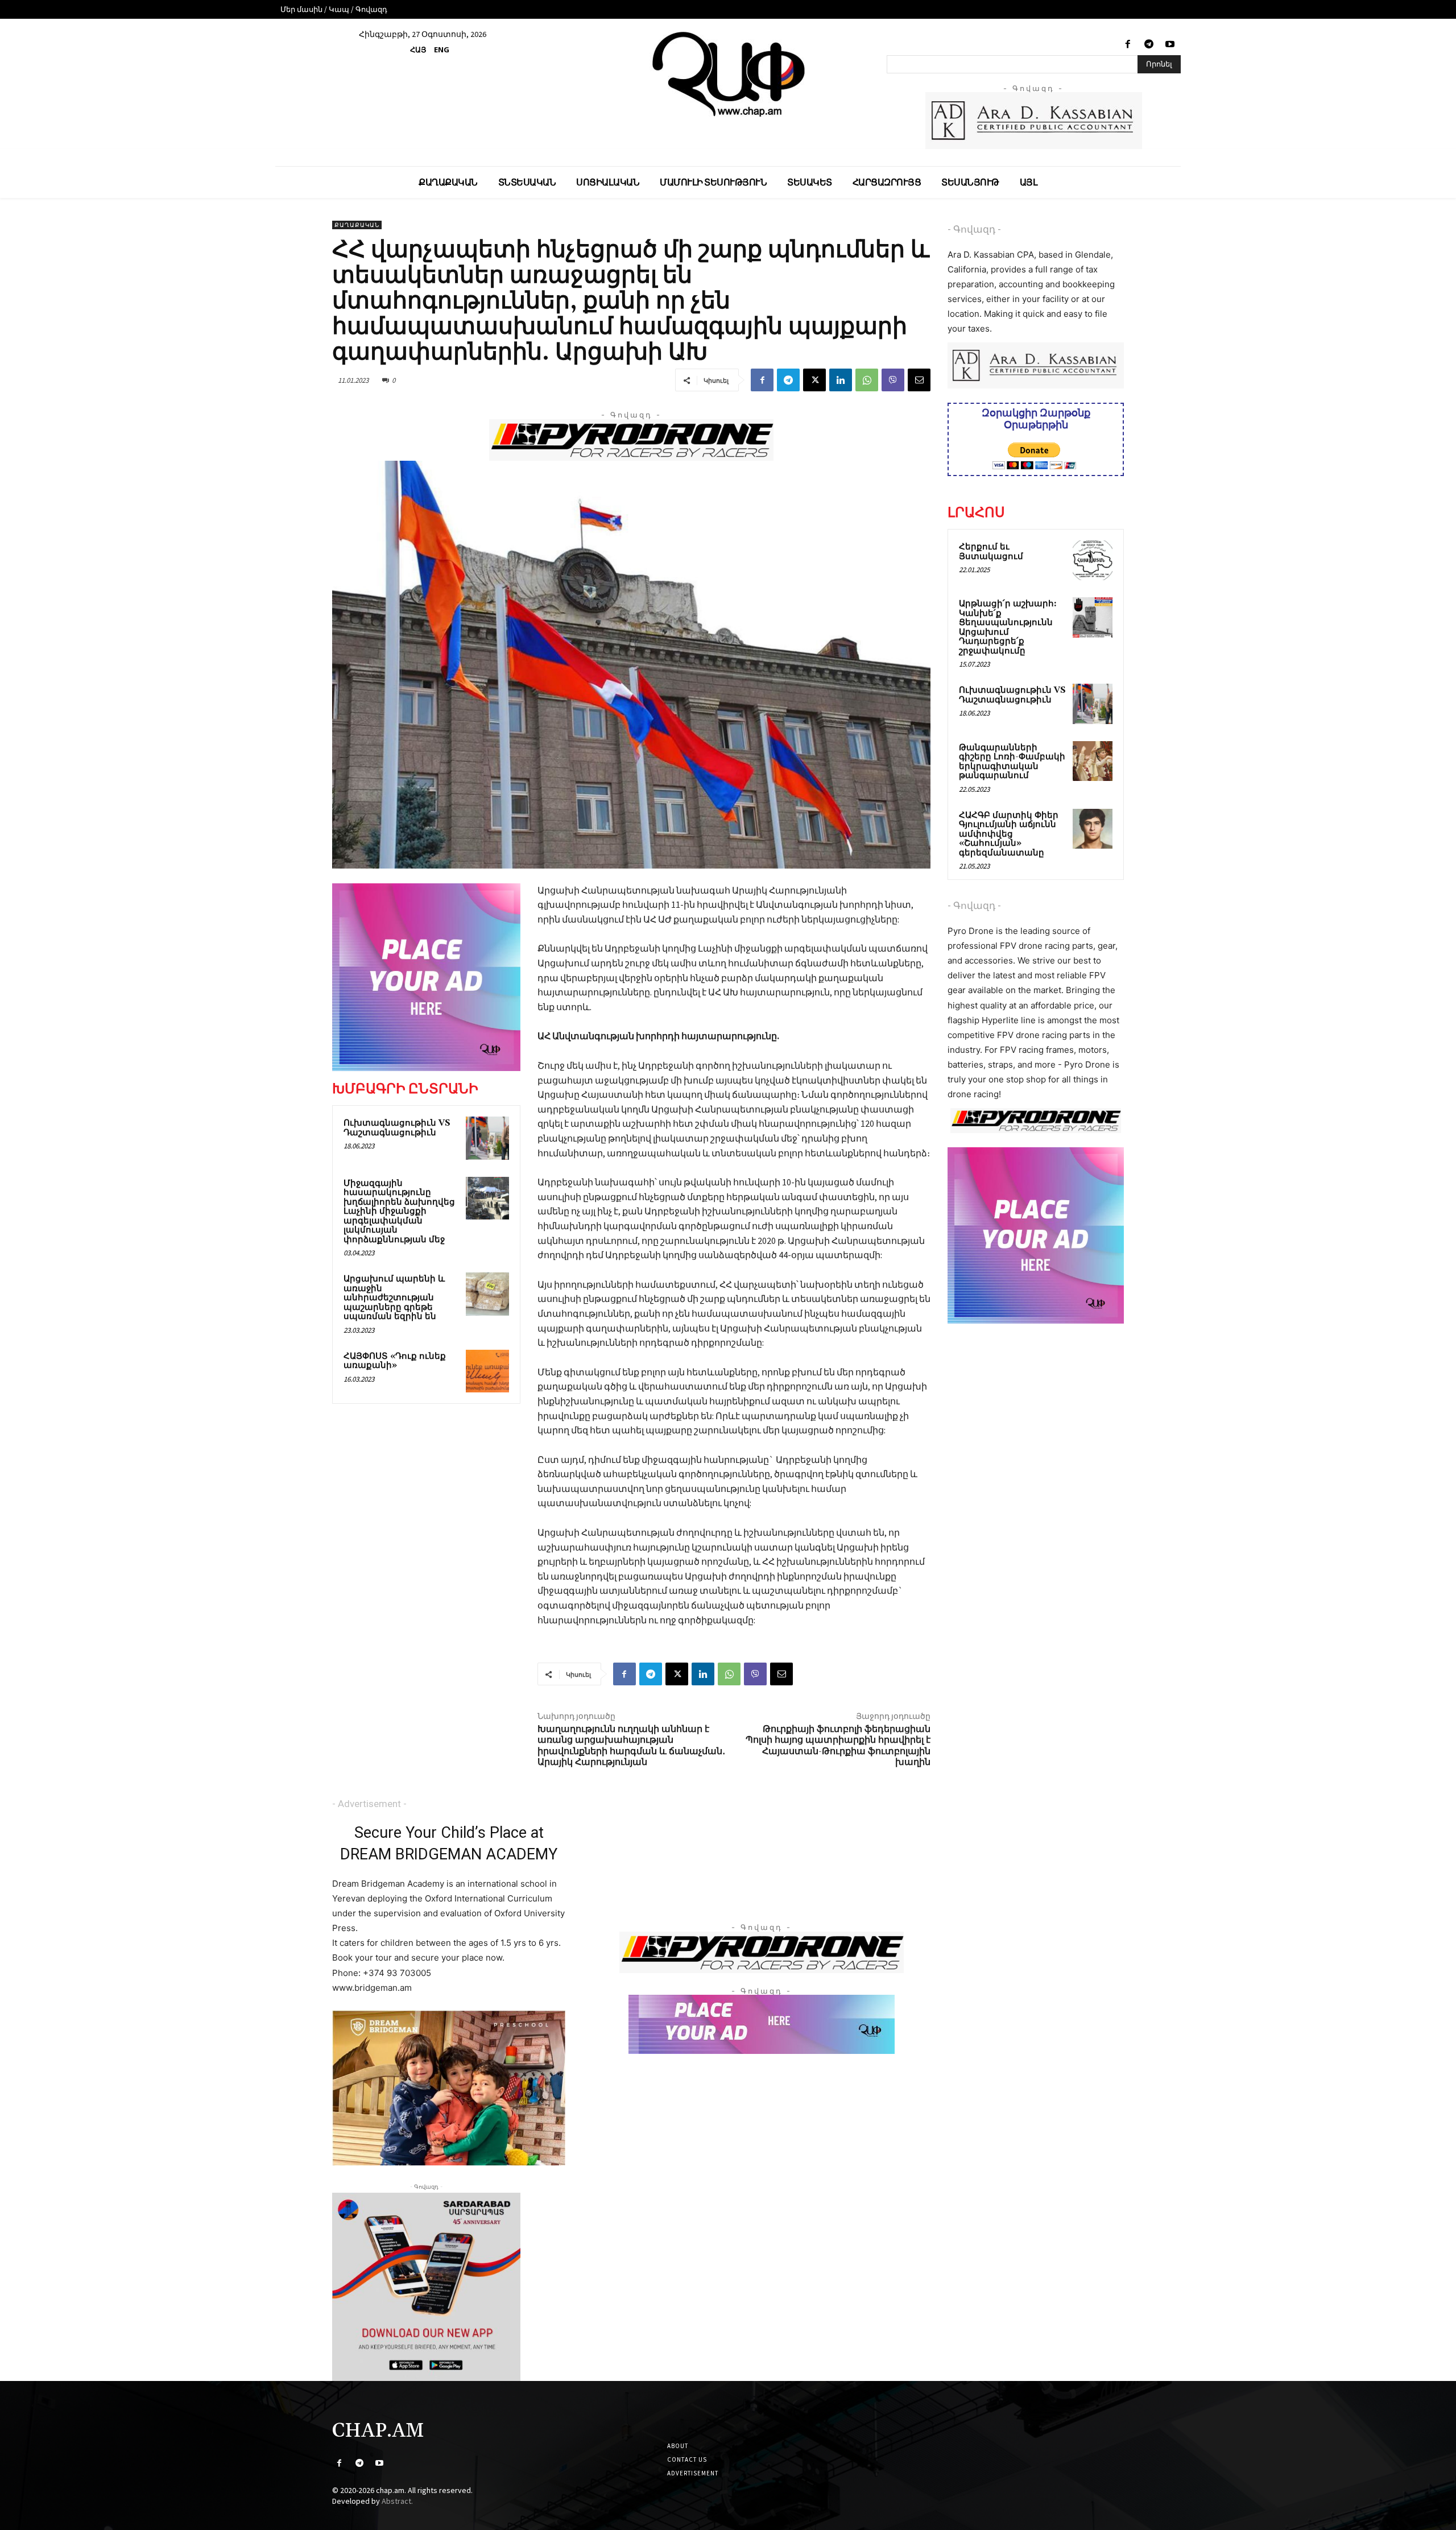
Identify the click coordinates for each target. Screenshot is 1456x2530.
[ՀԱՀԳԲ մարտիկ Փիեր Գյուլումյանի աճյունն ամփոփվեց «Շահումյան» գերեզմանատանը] (1093, 829)
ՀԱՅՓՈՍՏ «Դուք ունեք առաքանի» (395, 1361)
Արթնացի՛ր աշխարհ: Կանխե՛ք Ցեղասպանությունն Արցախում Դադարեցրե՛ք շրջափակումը (1008, 627)
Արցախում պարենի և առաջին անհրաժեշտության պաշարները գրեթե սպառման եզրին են (394, 1298)
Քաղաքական (357, 225)
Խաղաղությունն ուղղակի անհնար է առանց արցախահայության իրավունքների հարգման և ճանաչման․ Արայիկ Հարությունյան (631, 1746)
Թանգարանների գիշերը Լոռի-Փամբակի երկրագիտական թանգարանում (1012, 762)
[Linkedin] (841, 380)
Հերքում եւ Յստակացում (991, 552)
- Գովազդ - (974, 229)
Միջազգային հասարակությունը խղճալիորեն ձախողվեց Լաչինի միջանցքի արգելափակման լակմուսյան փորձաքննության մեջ (399, 1212)
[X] (814, 380)
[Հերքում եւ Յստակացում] (1093, 560)
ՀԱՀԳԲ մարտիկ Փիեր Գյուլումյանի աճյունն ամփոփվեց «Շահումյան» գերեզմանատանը (1009, 834)
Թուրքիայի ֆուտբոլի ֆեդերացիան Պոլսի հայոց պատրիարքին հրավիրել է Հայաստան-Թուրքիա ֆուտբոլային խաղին (838, 1746)
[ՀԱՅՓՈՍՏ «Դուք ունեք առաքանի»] (487, 1371)
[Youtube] (1170, 45)
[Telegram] (1149, 45)
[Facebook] (1128, 45)
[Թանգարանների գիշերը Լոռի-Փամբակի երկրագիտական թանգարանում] (1093, 761)
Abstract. (397, 2501)
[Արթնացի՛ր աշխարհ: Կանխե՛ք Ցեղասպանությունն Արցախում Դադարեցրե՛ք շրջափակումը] (1093, 617)
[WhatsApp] (867, 380)
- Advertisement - (369, 1804)
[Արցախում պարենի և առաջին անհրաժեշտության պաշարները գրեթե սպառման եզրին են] (487, 1294)
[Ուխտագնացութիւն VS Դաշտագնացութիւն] (487, 1138)
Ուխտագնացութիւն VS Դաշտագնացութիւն (397, 1128)
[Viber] (893, 380)
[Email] (919, 380)
